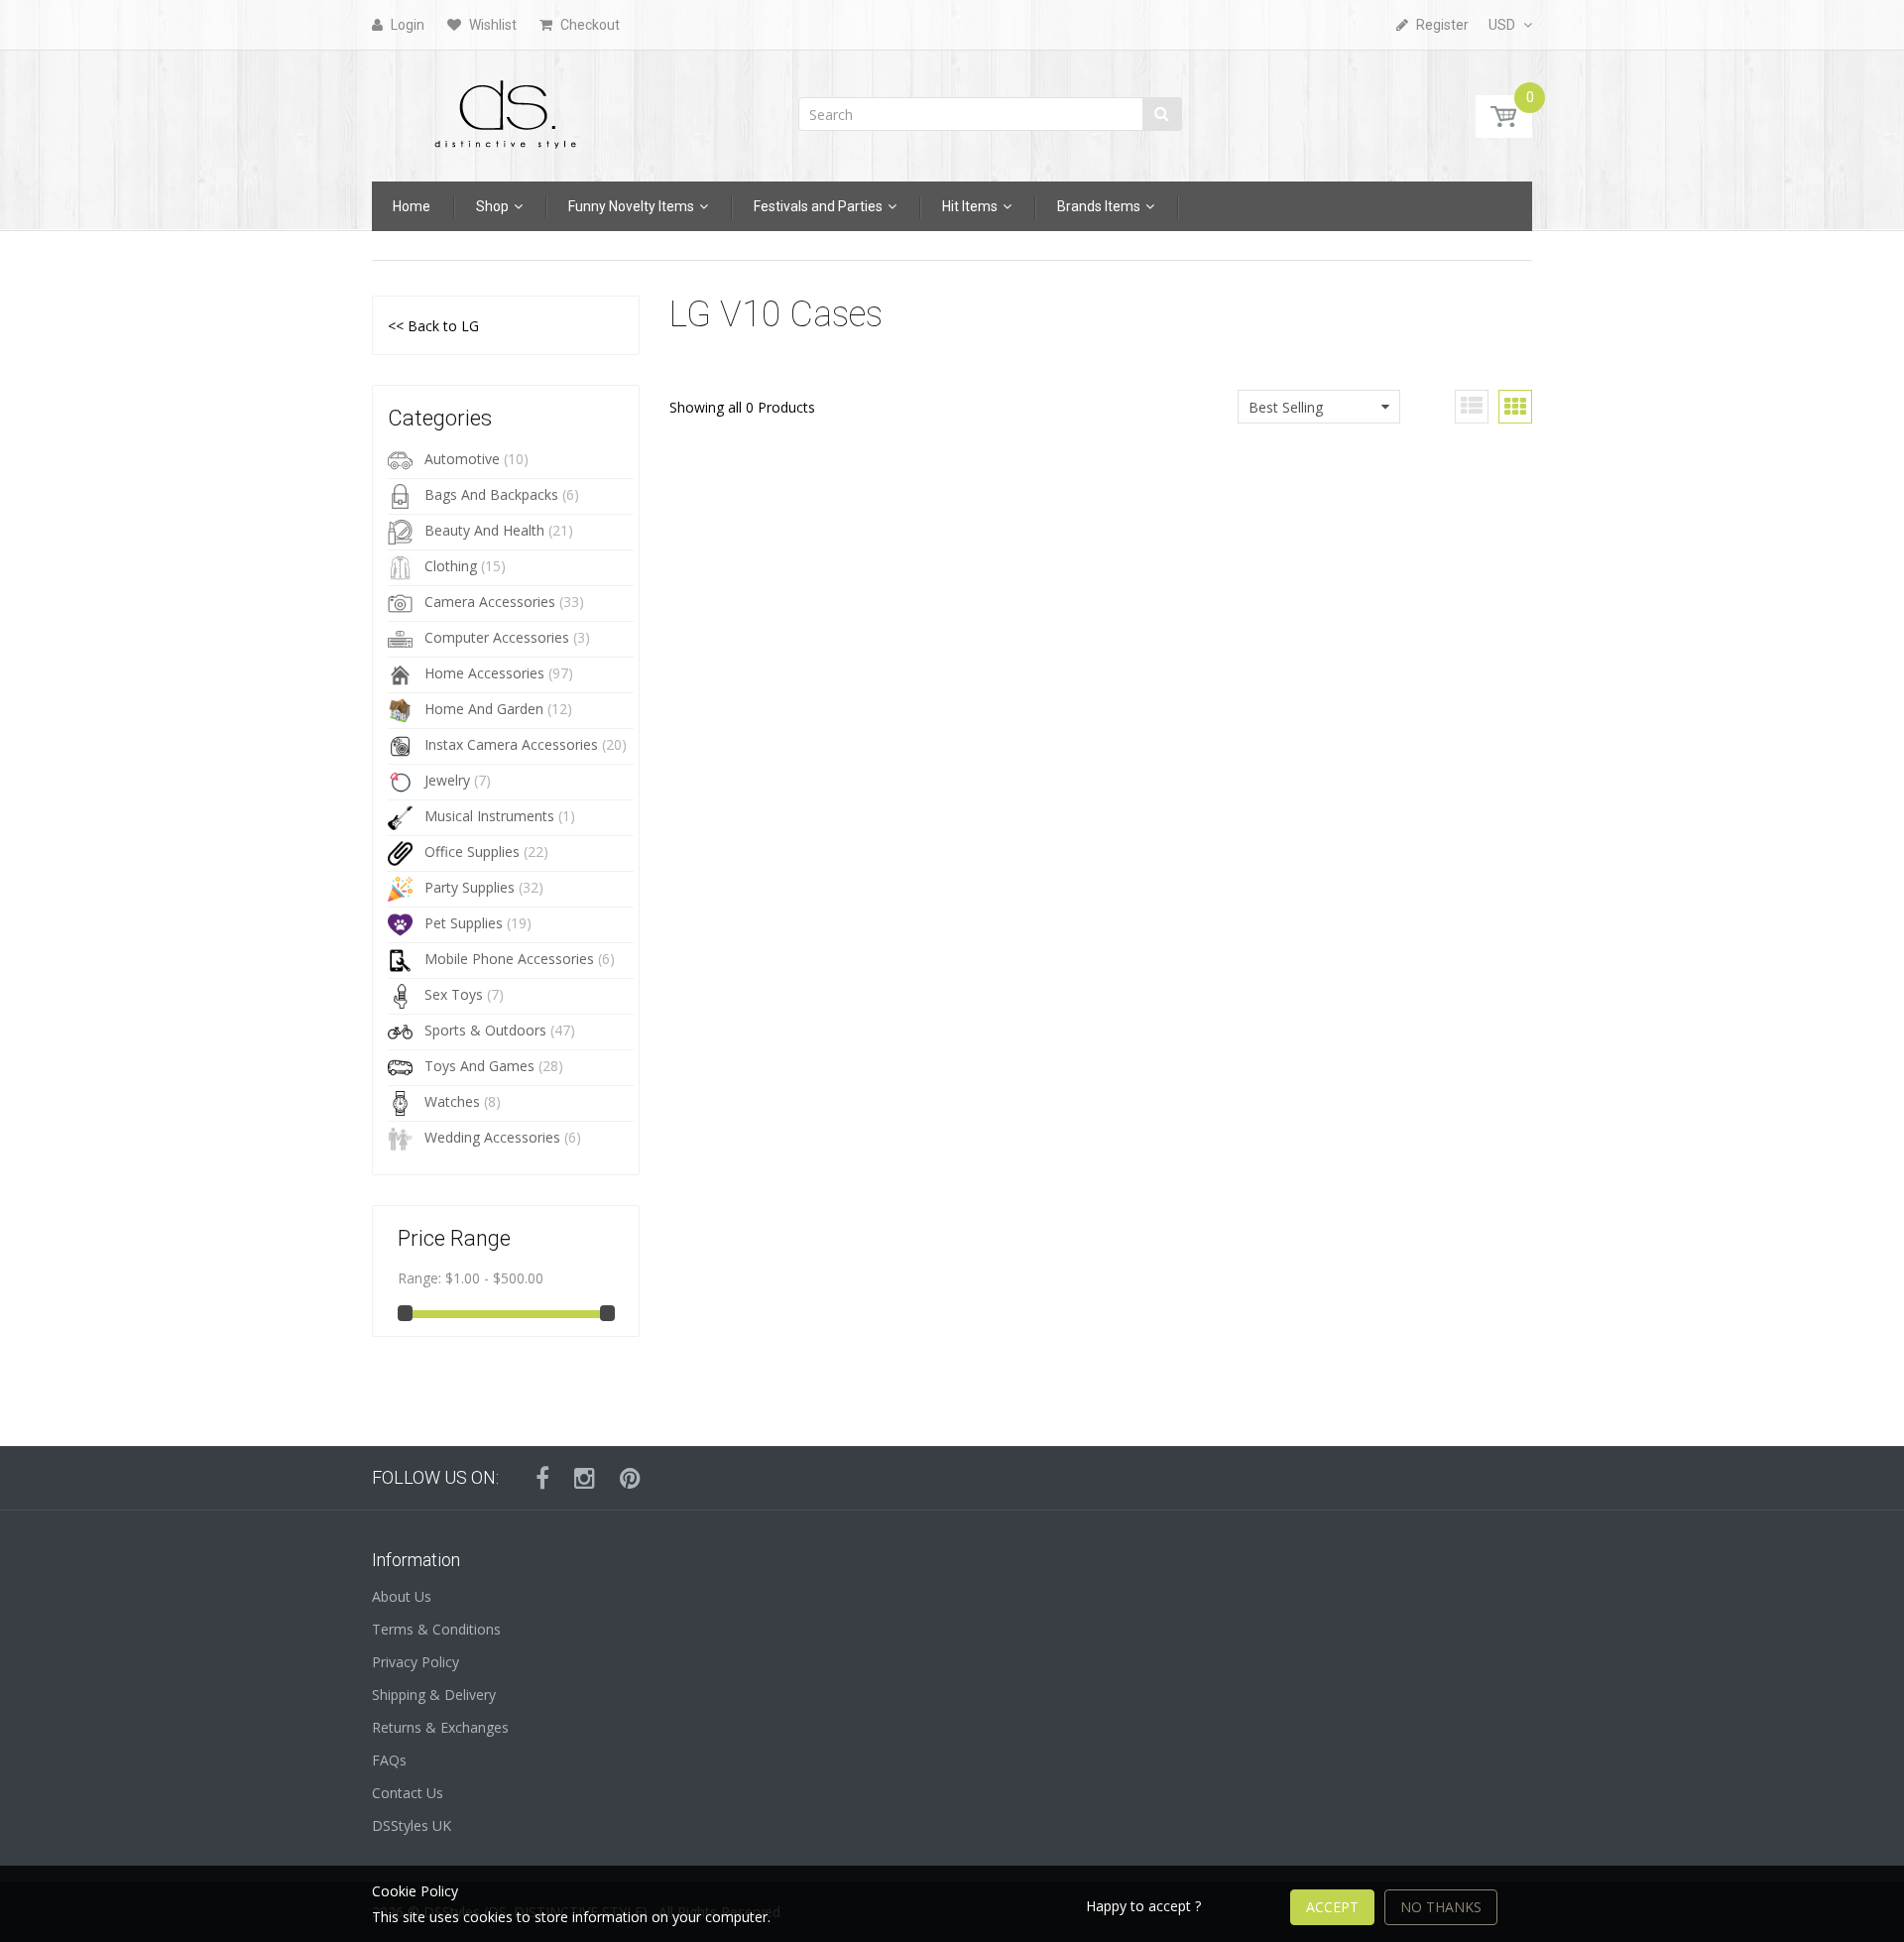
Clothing (451, 566)
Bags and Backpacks (491, 494)
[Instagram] (585, 1478)
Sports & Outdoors (485, 1030)
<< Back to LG (433, 326)
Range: (419, 1278)
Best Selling (1286, 407)
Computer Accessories (497, 637)
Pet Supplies (464, 923)
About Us (402, 1596)
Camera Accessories (490, 602)
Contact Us (408, 1793)
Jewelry (447, 780)
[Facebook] (542, 1478)
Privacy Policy (416, 1662)
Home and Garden (484, 709)
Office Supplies (472, 851)
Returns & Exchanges (440, 1727)
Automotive (462, 459)
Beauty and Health (484, 530)
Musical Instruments (489, 816)
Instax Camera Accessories (511, 744)
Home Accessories (484, 673)
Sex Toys (454, 994)
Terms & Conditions (436, 1629)
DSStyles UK (412, 1825)
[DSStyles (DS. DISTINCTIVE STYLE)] (506, 110)
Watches (452, 1101)
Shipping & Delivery (434, 1695)
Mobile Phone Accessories (509, 959)
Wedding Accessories (492, 1137)
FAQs (389, 1760)
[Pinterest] (630, 1478)
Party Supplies (470, 887)
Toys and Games (479, 1066)
